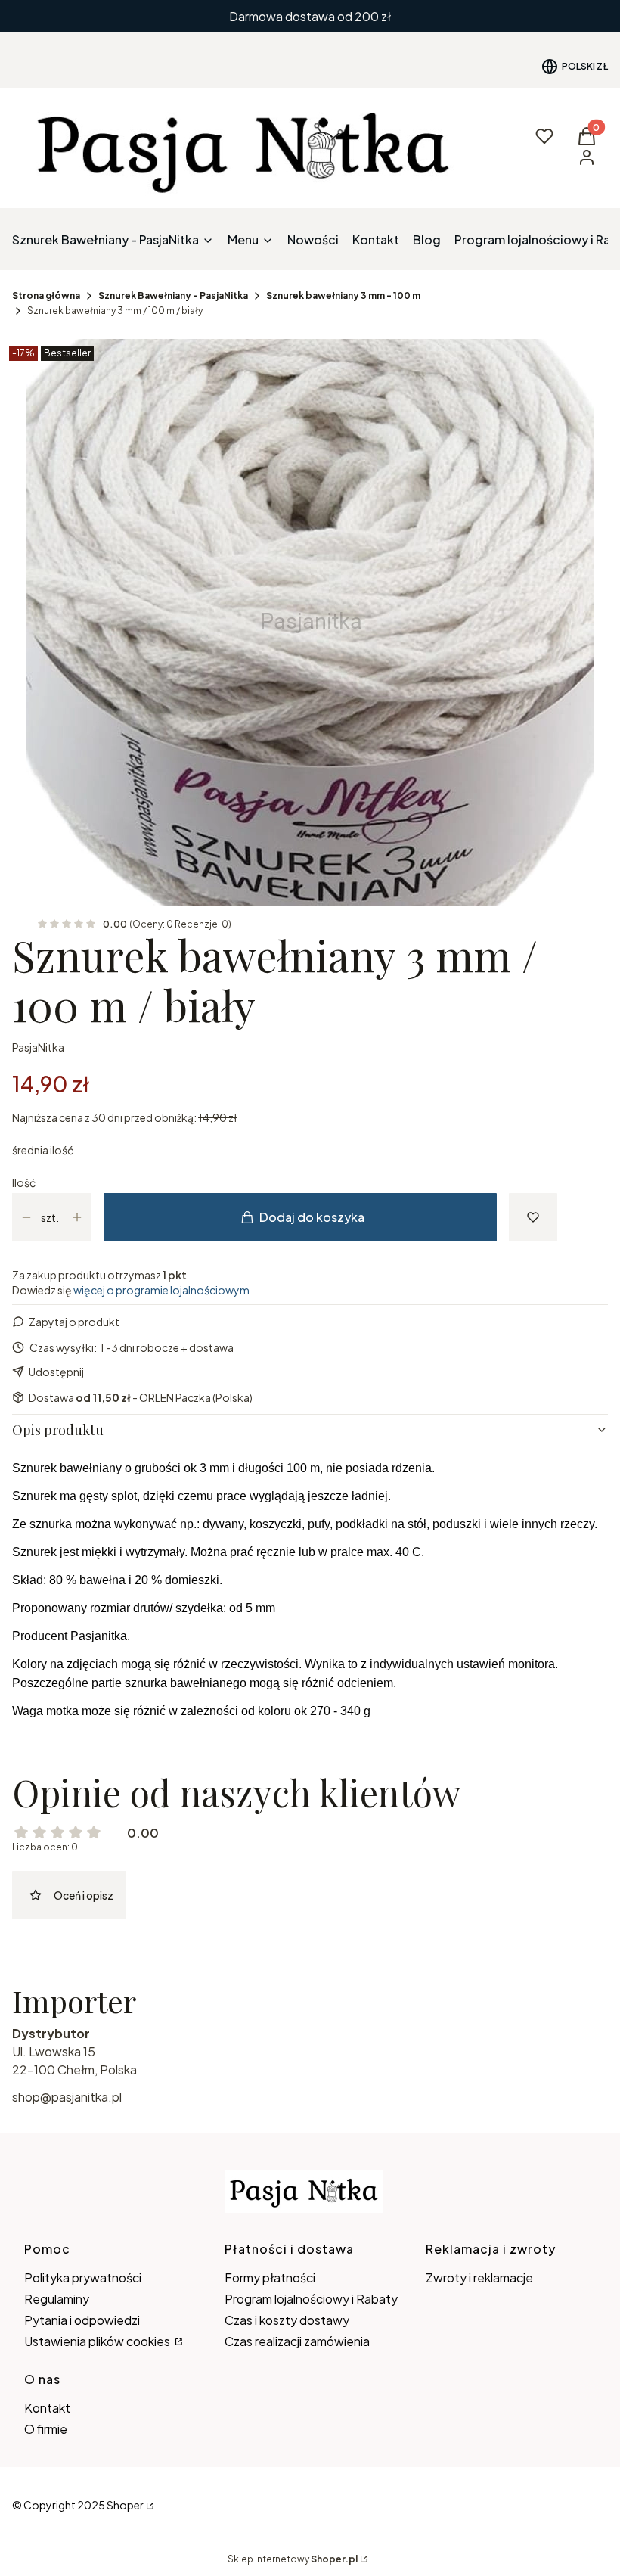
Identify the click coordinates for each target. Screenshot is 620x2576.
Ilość (24, 1182)
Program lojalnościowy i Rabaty (311, 2299)
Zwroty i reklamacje (479, 2278)
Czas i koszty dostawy (287, 2320)
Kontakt (47, 2408)
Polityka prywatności (83, 2278)
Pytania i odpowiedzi (82, 2320)
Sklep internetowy (293, 2559)
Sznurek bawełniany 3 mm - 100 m (343, 295)
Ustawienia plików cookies (98, 2341)
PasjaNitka (38, 1047)
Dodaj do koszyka (312, 1217)
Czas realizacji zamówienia (297, 2341)
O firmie (46, 2429)
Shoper (125, 2505)
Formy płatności (270, 2278)
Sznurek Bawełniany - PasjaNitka (173, 295)
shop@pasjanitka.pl (67, 2097)
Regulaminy (57, 2299)
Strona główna (46, 295)
